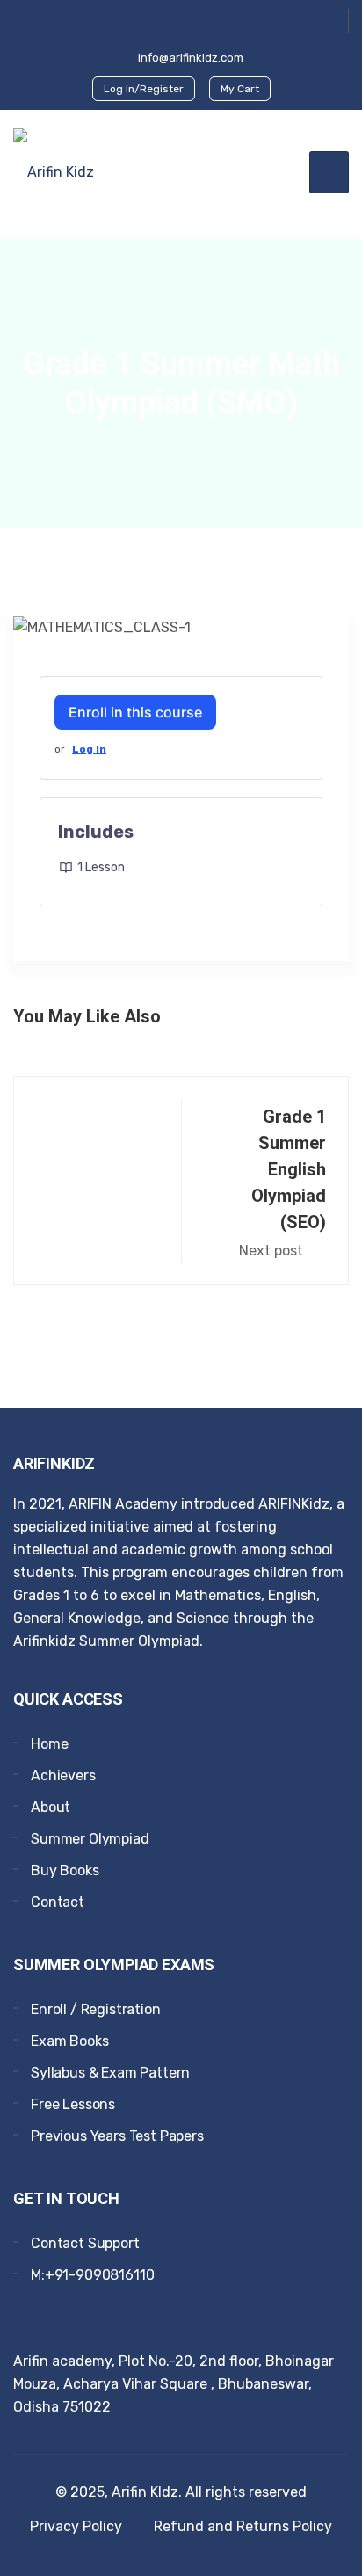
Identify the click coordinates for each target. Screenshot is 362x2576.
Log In (89, 749)
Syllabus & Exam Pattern (110, 2073)
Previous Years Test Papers (117, 2136)
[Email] (102, 2317)
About (51, 1807)
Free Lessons (73, 2104)
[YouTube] (181, 20)
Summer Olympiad (90, 1839)
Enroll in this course (135, 712)
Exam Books (69, 2041)
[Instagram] (75, 2317)
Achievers (63, 1776)
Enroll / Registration (96, 2009)
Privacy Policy (76, 2526)
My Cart (240, 89)
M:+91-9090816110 (92, 2275)
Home (49, 1744)
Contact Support (85, 2243)
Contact (58, 1902)
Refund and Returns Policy (243, 2526)
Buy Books (65, 1870)
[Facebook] (151, 21)
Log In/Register (144, 89)
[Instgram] (211, 21)
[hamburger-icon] (329, 172)
